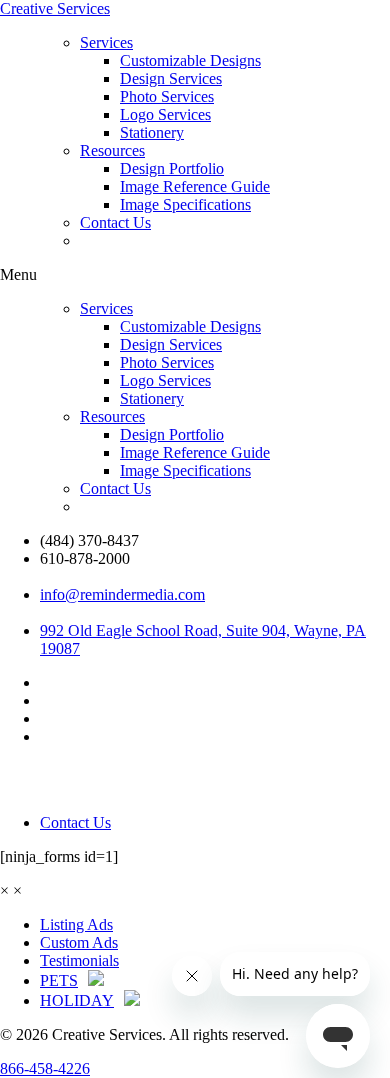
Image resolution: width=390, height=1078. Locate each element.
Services (106, 42)
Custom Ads (79, 942)
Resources (112, 150)
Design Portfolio (172, 168)
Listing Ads (76, 924)
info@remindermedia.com (122, 594)
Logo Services (165, 114)
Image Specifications (185, 204)
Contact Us (115, 222)
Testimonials (79, 960)
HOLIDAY (77, 1000)
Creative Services (55, 8)
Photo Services (167, 96)
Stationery (152, 132)
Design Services (171, 78)
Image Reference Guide (195, 186)
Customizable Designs (190, 60)
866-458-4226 (45, 1068)
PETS (59, 980)
